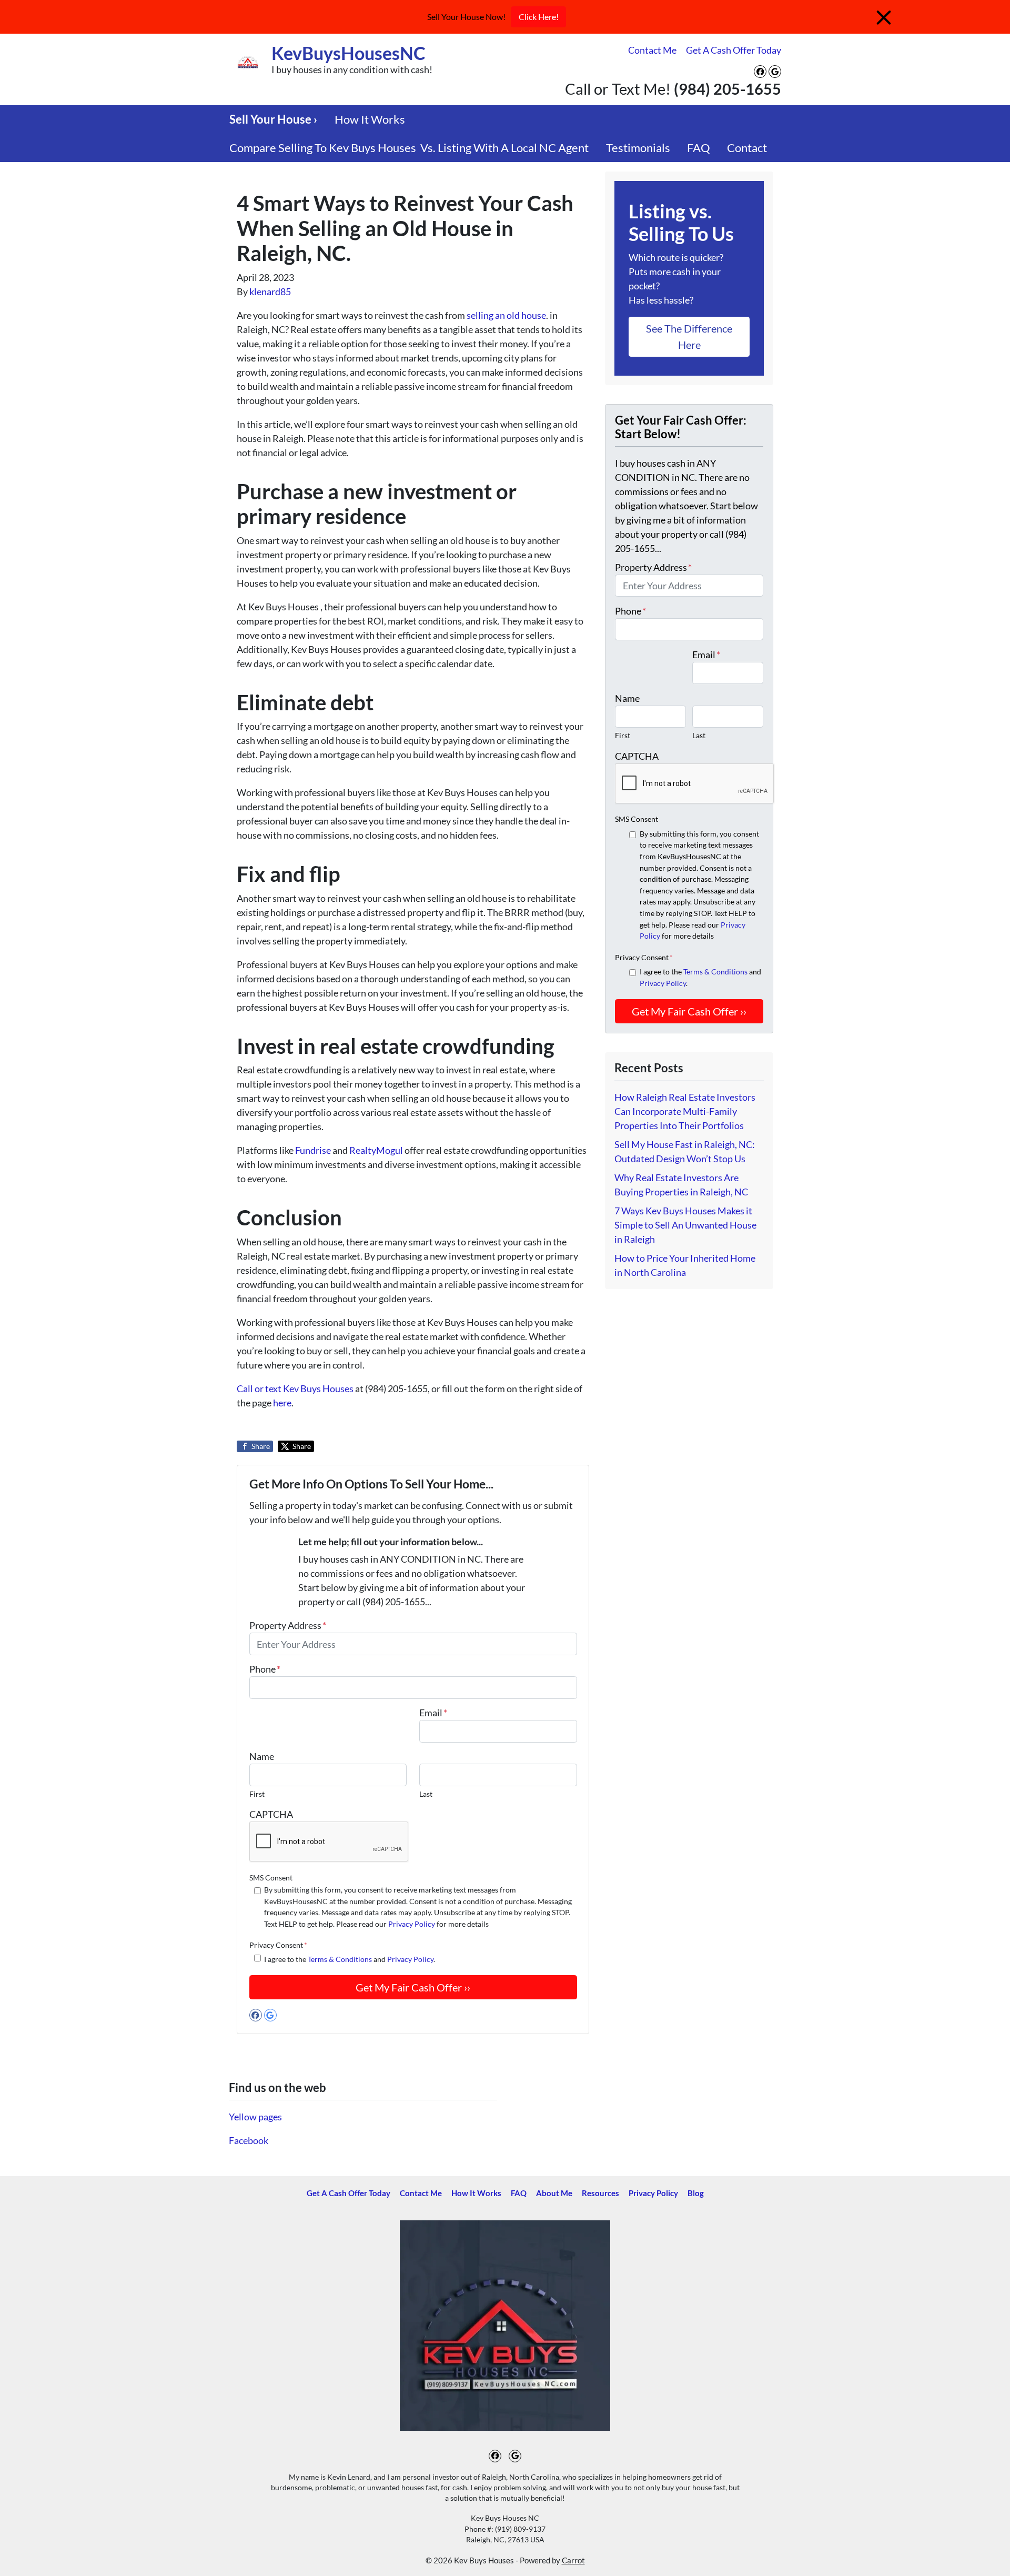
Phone (265, 1669)
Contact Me (652, 50)
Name (262, 1756)
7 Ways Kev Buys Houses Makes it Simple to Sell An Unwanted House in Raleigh (685, 1225)
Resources (600, 2193)
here (282, 1403)
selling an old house (506, 315)
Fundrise (314, 1150)
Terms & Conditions (340, 1959)
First (257, 1794)
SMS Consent (271, 1878)
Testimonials (638, 148)
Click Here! (539, 17)
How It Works (370, 119)
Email (433, 1713)
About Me (554, 2193)
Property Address (288, 1625)
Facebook (249, 2140)
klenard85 (270, 291)
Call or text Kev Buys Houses (296, 1388)
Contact (747, 148)
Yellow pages (255, 2117)
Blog (696, 2193)
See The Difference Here (689, 336)
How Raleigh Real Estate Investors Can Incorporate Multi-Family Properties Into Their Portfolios (685, 1111)
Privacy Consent (278, 1945)
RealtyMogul (377, 1150)
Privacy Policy (412, 1924)
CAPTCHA (271, 1814)
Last (426, 1794)
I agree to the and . (350, 1959)
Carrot (573, 2560)
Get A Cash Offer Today (734, 50)
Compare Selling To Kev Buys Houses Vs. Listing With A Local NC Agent (409, 148)
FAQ (699, 148)
